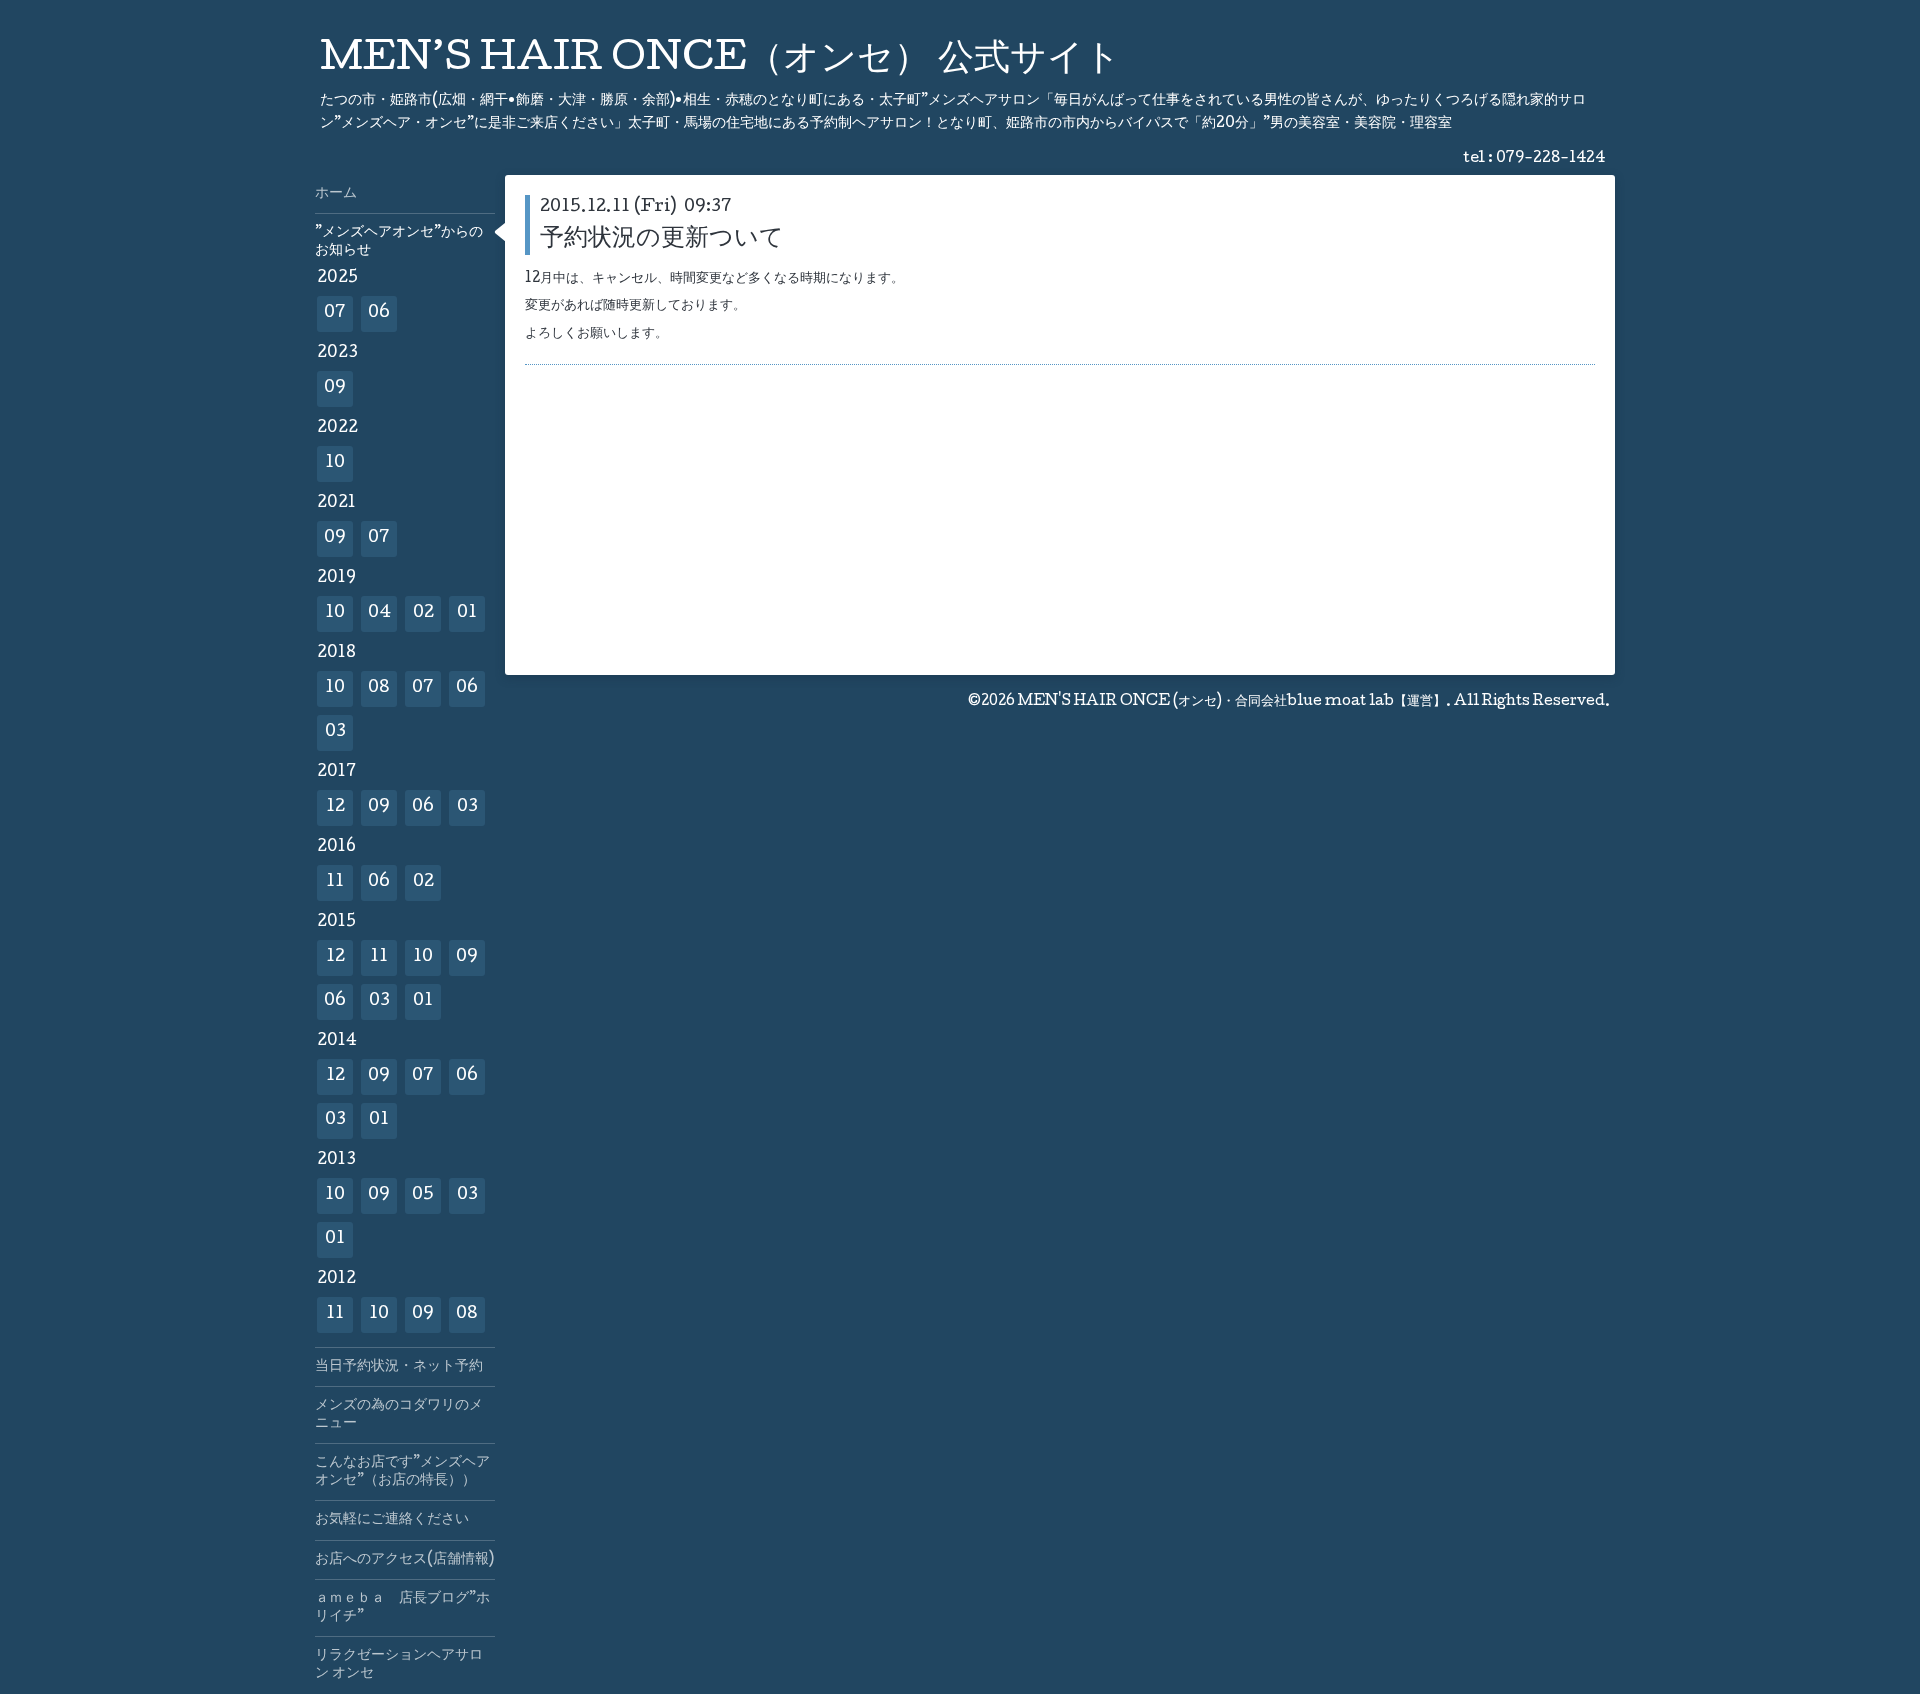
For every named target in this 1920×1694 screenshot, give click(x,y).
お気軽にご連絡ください (392, 1520)
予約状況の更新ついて (662, 239)
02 (423, 613)
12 (335, 807)
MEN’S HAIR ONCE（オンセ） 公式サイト (720, 61)
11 (335, 882)
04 (379, 613)
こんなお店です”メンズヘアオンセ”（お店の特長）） (402, 1472)
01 (467, 613)
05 (423, 1195)
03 (335, 732)
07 (335, 313)
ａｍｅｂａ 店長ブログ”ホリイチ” (402, 1608)
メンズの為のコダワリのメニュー (399, 1415)
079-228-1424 (1550, 159)
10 (335, 463)
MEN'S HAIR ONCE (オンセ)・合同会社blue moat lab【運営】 (1232, 702)
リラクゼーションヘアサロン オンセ (399, 1665)
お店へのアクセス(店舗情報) (404, 1560)
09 (335, 388)
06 (379, 313)
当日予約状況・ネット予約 (399, 1367)
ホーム (336, 194)
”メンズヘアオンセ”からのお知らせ (399, 242)
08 (379, 688)
